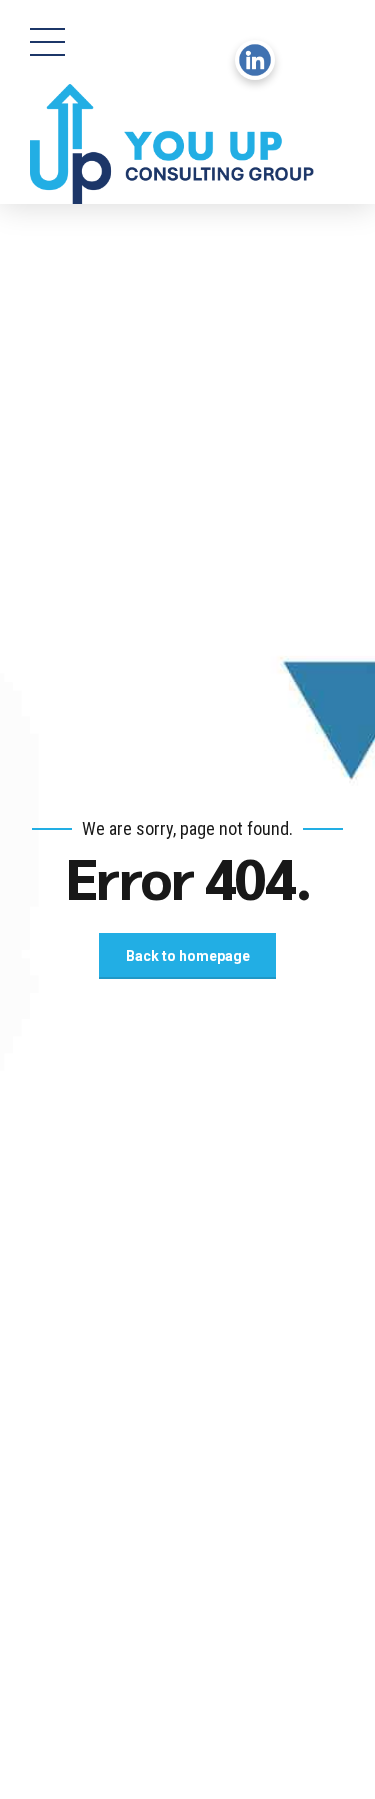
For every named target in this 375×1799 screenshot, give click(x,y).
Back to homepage (188, 956)
